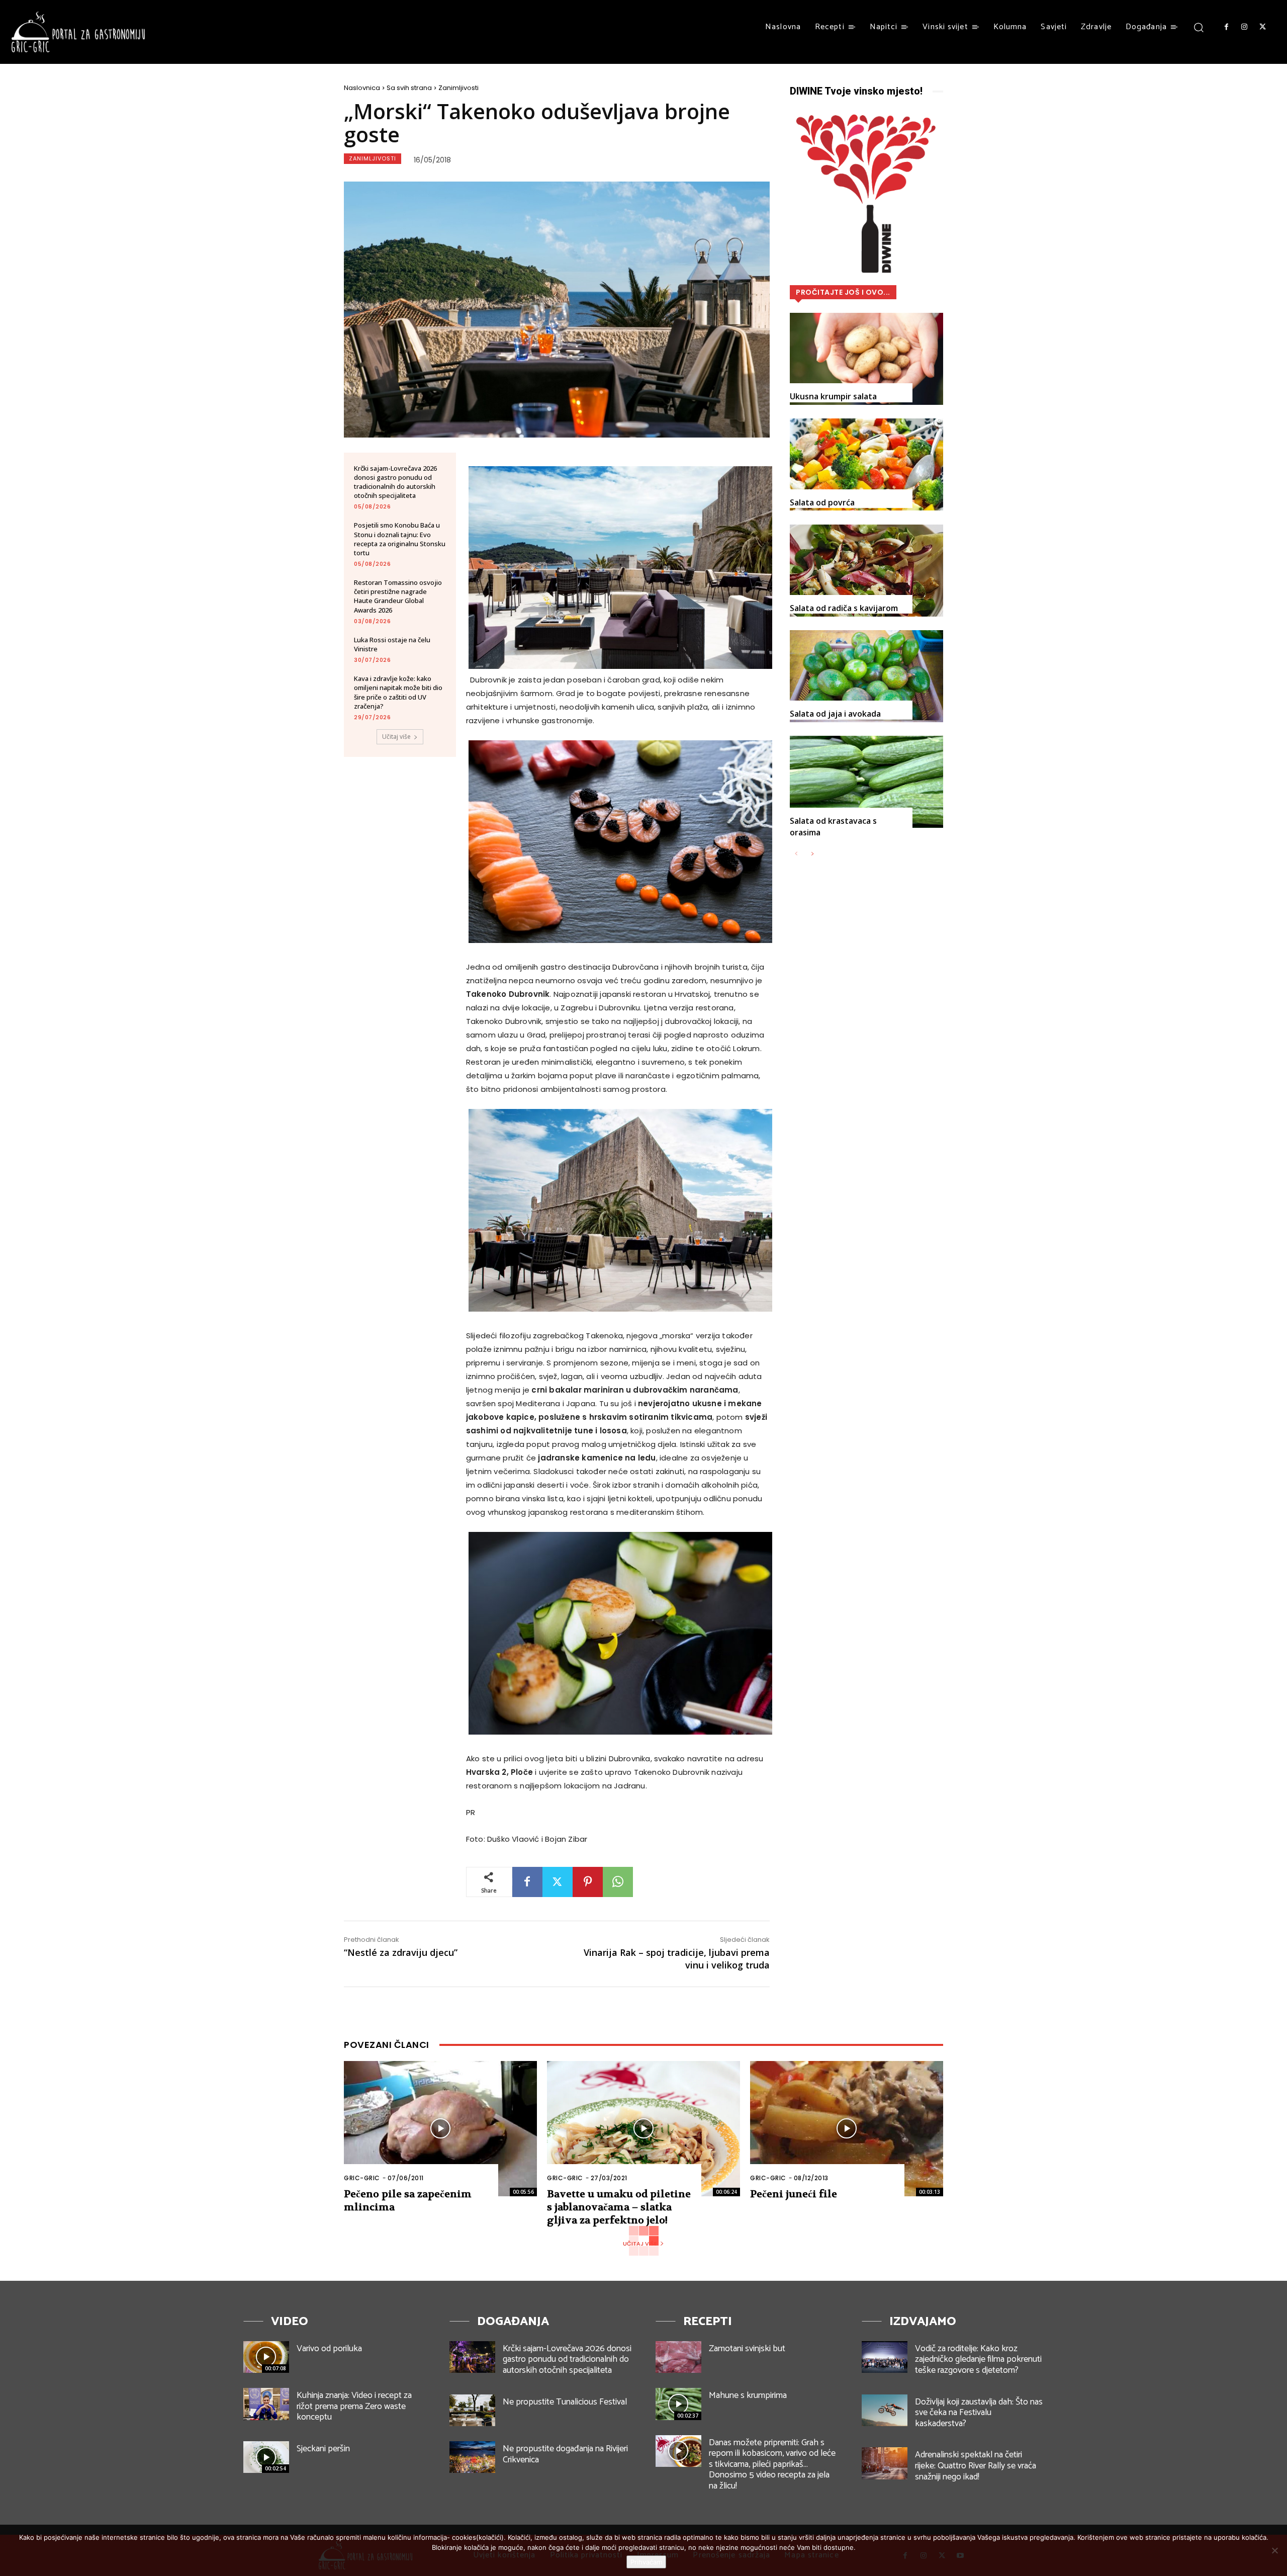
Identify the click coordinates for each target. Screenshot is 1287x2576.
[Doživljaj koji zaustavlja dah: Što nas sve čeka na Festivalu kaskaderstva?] (885, 2410)
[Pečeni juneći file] (847, 2129)
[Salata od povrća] (866, 464)
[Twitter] (1263, 27)
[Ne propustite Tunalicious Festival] (472, 2410)
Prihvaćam (646, 2562)
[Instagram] (1244, 27)
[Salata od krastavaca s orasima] (866, 782)
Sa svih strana (409, 88)
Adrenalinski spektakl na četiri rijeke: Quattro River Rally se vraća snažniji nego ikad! (976, 2466)
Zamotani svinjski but (747, 2349)
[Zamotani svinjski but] (678, 2357)
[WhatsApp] (618, 1882)
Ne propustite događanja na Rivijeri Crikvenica (565, 2454)
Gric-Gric (362, 2178)
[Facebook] (1226, 27)
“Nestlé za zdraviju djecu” (401, 1952)
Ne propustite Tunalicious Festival (565, 2402)
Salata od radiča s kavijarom (844, 608)
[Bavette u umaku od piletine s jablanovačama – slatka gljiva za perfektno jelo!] (643, 2129)
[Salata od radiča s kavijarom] (866, 571)
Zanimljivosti (458, 88)
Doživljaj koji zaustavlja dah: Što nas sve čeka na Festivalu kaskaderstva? (979, 2413)
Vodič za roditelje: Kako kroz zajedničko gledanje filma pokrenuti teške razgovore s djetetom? (978, 2359)
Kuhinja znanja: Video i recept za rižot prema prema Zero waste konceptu (354, 2406)
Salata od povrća (822, 502)
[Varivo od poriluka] (266, 2357)
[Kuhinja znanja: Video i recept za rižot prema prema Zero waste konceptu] (266, 2404)
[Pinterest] (588, 1882)
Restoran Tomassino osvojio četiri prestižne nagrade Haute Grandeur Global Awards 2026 (398, 596)
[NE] (1274, 2550)
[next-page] (812, 854)
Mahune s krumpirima (748, 2395)
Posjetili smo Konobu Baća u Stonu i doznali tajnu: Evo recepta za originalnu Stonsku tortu (400, 539)
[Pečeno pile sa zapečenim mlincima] (440, 2129)
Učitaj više (396, 737)
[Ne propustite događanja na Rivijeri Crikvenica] (472, 2457)
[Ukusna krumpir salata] (866, 359)
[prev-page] (796, 854)
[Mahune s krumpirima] (678, 2404)
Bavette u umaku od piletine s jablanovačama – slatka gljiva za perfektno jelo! (619, 2207)
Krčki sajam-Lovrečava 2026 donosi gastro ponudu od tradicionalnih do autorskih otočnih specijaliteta (395, 482)
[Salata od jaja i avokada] (866, 676)
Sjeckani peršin (323, 2449)
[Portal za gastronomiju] (78, 32)
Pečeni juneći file (794, 2194)
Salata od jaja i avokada (835, 714)
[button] (1199, 27)
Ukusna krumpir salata (833, 396)
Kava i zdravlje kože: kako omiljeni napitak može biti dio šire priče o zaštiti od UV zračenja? (398, 692)
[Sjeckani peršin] (266, 2457)
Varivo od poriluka (329, 2349)
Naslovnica (362, 88)
